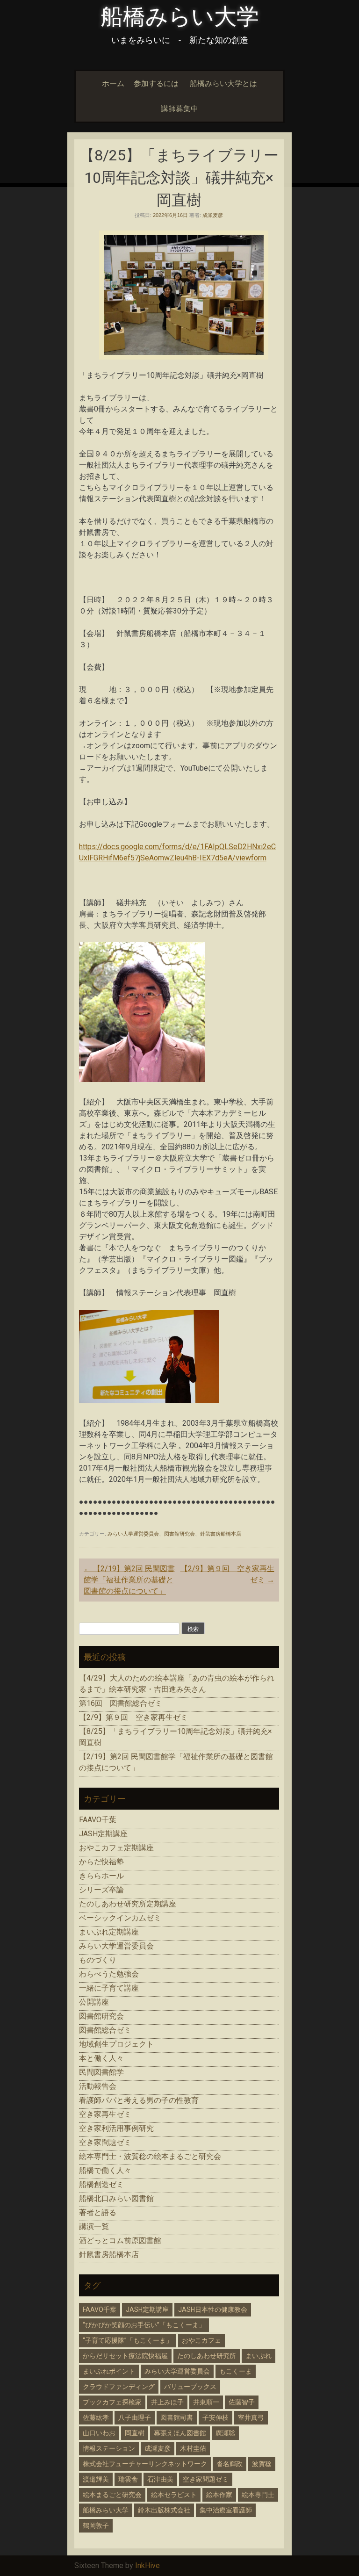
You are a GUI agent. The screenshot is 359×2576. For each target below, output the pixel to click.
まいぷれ (258, 2356)
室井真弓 (251, 2417)
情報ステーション (109, 2448)
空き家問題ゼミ (105, 2142)
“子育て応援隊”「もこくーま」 (128, 2340)
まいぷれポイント (109, 2371)
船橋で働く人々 (105, 2170)
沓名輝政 (230, 2464)
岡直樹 (135, 2433)
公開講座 (94, 2002)
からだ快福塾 (101, 1862)
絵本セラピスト (174, 2495)
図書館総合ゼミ (105, 2030)
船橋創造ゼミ (101, 2184)
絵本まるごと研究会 (112, 2495)
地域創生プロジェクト (116, 2044)
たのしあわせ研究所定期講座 (128, 1904)
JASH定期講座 (103, 1834)
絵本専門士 (258, 2495)
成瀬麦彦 (213, 215)
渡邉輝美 (96, 2479)
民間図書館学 (101, 2072)
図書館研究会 (179, 1534)
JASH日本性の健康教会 (213, 2309)
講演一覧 (94, 2226)
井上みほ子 (167, 2402)
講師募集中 (179, 109)
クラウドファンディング (119, 2387)
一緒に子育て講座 (109, 1988)
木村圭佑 (193, 2448)
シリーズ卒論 (101, 1890)
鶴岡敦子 (96, 2525)
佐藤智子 (242, 2402)
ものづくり (98, 1960)
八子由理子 (135, 2417)
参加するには (156, 83)
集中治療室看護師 (226, 2510)
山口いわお (99, 2433)
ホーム (113, 83)
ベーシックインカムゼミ (120, 1918)
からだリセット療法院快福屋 (125, 2356)
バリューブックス (190, 2387)
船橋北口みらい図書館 (116, 2198)
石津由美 (160, 2479)
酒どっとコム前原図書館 (120, 2240)
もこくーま (236, 2371)
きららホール (101, 1876)
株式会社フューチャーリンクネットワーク (145, 2464)
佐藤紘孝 (96, 2417)
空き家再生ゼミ (105, 2114)
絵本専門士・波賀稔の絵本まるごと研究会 (150, 2156)
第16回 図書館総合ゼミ (121, 1703)
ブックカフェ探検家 (112, 2402)
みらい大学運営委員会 (133, 1534)
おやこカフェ (201, 2340)
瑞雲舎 (128, 2479)
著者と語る (98, 2212)
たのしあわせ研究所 (207, 2356)
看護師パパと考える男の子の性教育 (139, 2100)
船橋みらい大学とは (223, 83)
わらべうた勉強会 (109, 1974)
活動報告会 (98, 2086)
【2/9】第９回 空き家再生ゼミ (133, 1717)
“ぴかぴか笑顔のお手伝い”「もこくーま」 (144, 2325)
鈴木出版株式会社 (164, 2510)
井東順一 (206, 2402)
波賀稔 (262, 2464)
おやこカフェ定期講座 (116, 1848)
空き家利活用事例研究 (116, 2128)
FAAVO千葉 (98, 1820)
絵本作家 (219, 2495)
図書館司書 (177, 2417)
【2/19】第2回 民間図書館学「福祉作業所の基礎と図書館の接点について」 (129, 1580)
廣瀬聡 (225, 2433)
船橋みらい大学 (180, 17)
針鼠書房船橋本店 (221, 1534)
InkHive (147, 2565)
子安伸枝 (215, 2417)
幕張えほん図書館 (180, 2433)
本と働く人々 (101, 2058)
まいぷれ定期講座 (109, 1932)
